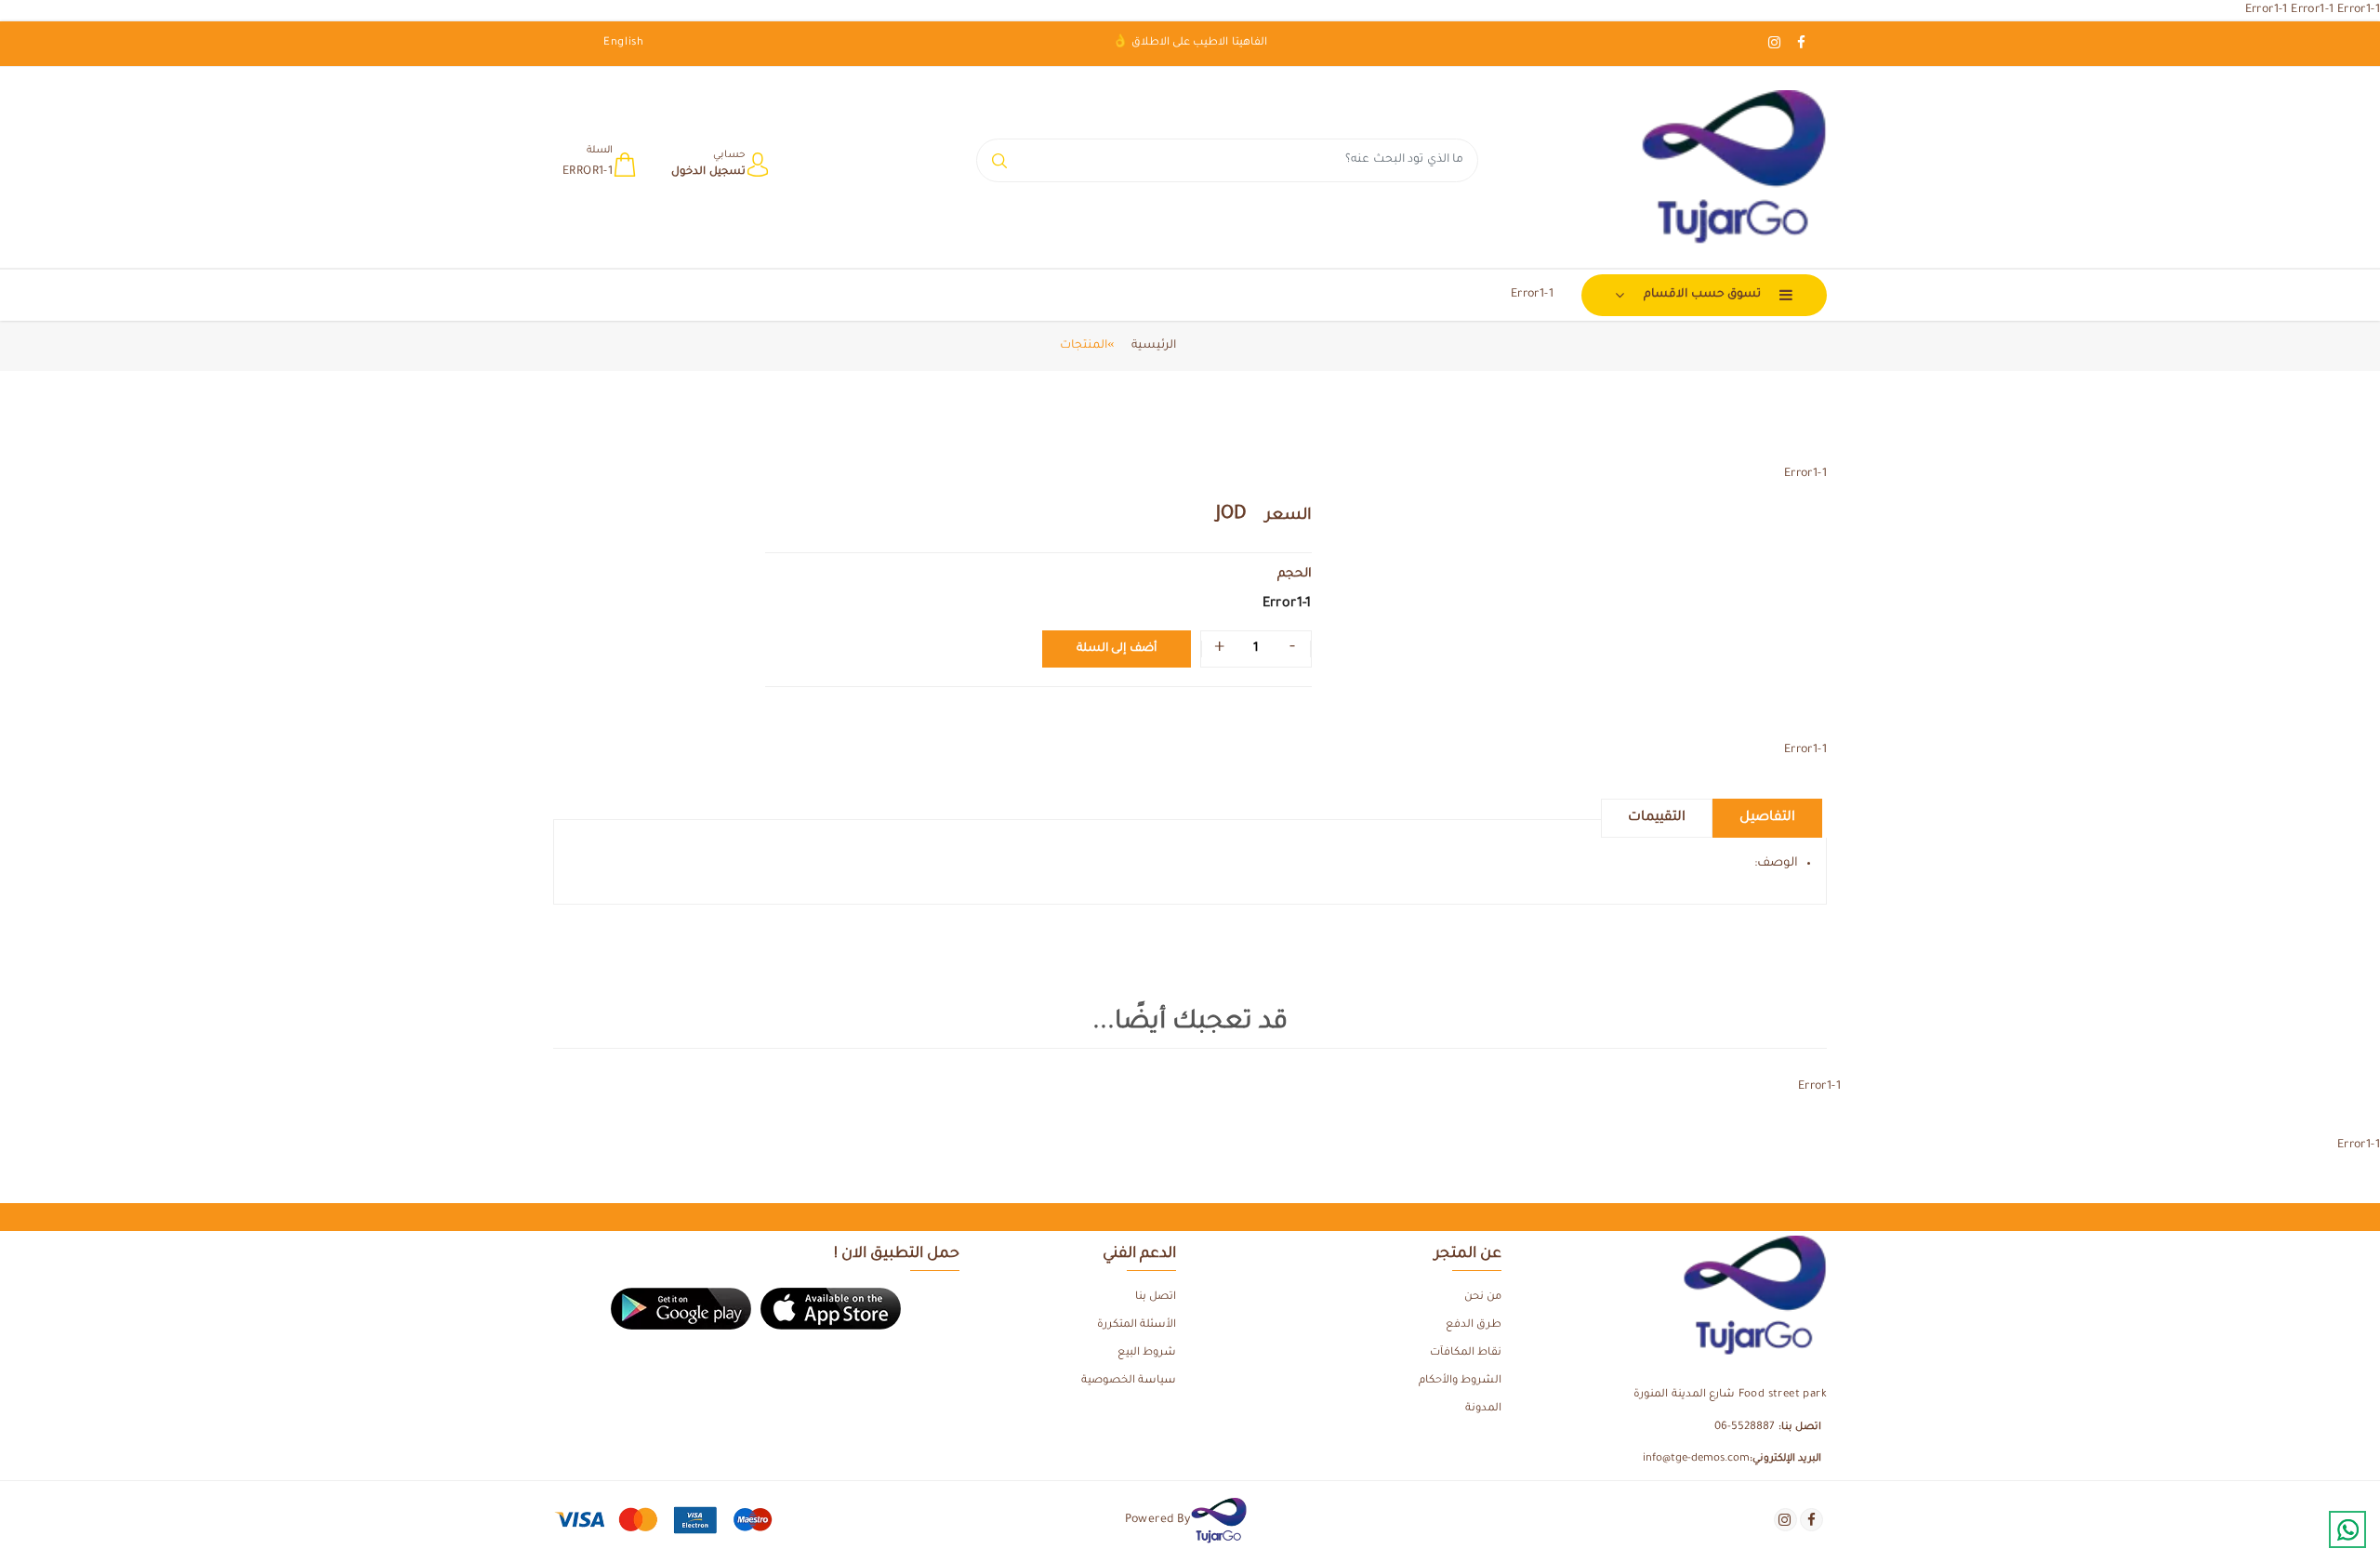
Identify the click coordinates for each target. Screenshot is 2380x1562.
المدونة (1483, 1409)
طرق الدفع (1474, 1325)
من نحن (1483, 1297)
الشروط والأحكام (1460, 1381)
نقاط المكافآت (1466, 1353)
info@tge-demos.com (1696, 1459)
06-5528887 (1745, 1428)
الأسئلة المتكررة (1137, 1325)
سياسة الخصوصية (1129, 1381)
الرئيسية (1154, 346)
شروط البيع (1147, 1353)
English (624, 43)
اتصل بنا (1156, 1297)
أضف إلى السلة (1117, 649)
